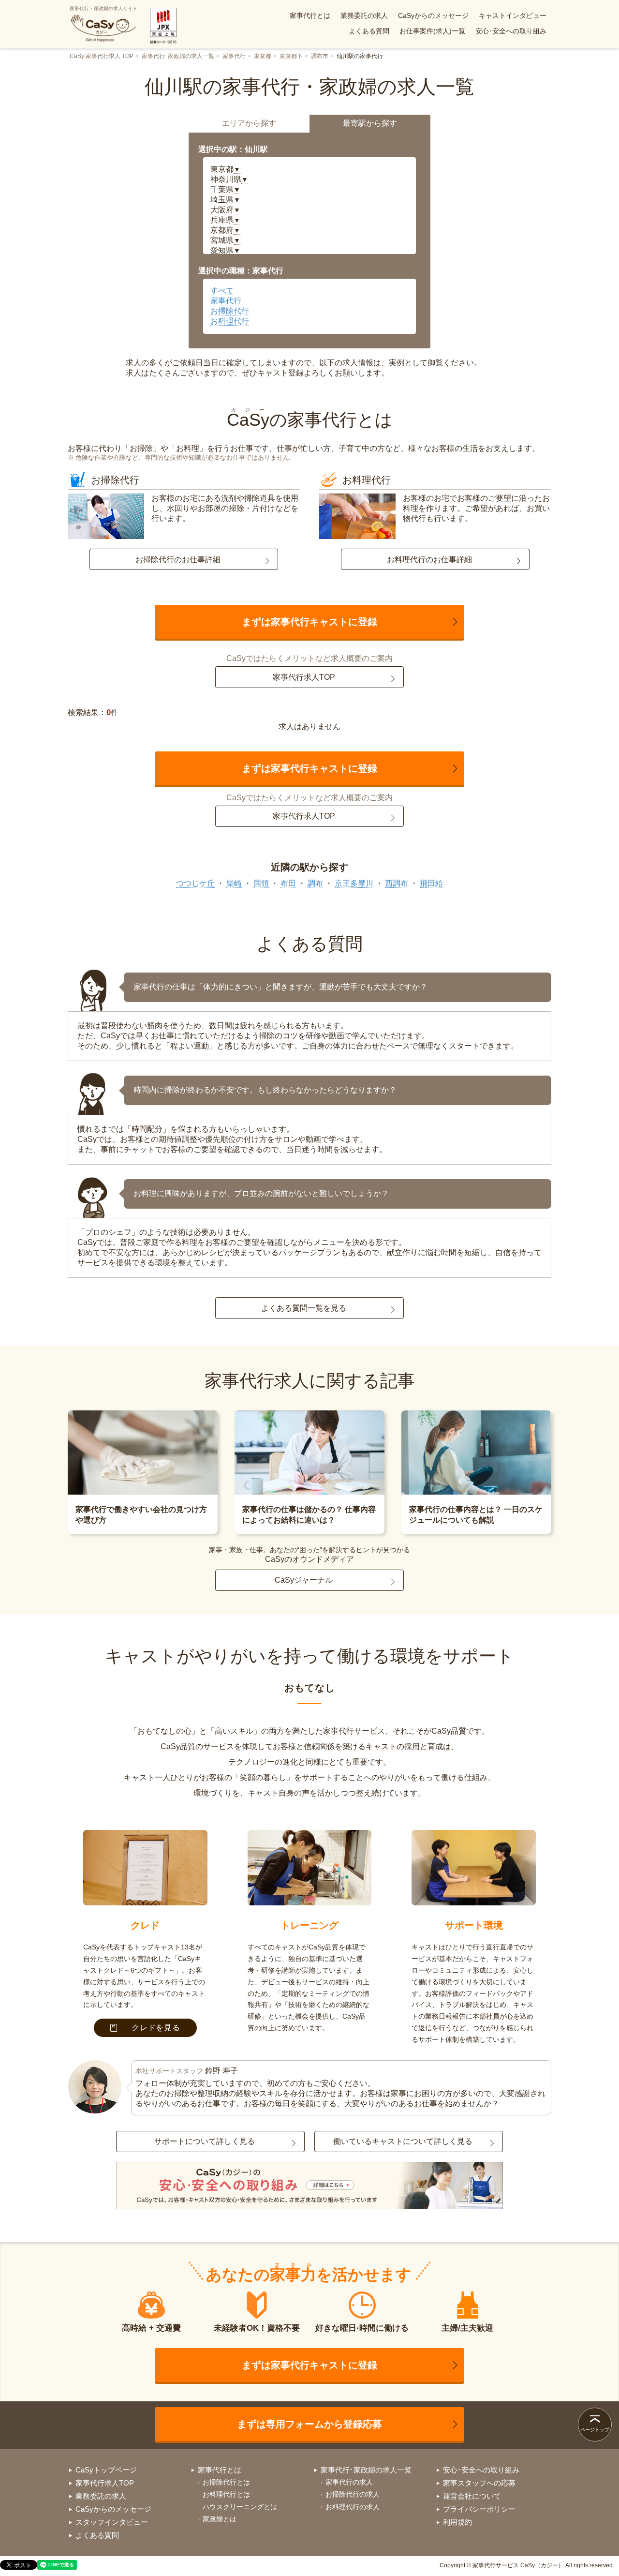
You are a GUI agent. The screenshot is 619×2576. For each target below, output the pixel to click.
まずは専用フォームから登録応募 (309, 2424)
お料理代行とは (226, 2494)
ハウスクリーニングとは (240, 2507)
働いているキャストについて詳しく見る (403, 2141)
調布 (315, 883)
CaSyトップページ (106, 2470)
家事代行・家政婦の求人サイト (103, 8)
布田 (288, 883)
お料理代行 (230, 321)
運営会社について (472, 2496)
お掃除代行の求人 (353, 2494)
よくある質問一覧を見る (304, 1308)
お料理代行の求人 (353, 2507)
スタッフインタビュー (112, 2522)
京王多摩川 (354, 883)
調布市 (320, 56)
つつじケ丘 (195, 883)
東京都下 (291, 56)
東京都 (263, 56)
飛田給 (431, 883)
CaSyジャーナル (304, 1580)
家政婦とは (220, 2519)
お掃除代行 (230, 311)
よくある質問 (369, 31)
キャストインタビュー (513, 15)
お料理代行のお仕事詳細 (429, 560)
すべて (222, 291)
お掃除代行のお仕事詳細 (178, 560)
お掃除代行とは (226, 2482)
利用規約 (457, 2522)
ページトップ (595, 2430)
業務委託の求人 (364, 15)
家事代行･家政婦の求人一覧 (178, 56)
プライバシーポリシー (479, 2509)
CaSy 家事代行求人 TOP (102, 56)
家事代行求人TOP (304, 677)
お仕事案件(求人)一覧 (432, 31)
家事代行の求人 (349, 2482)
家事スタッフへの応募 (479, 2483)
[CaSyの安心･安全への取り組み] (309, 2187)
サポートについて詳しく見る (205, 2141)
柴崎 (234, 883)
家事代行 (234, 56)
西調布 (397, 883)
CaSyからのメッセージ (433, 15)
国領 (261, 883)
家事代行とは (310, 15)
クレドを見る (156, 2028)
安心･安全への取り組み (511, 31)
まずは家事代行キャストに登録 (309, 622)
